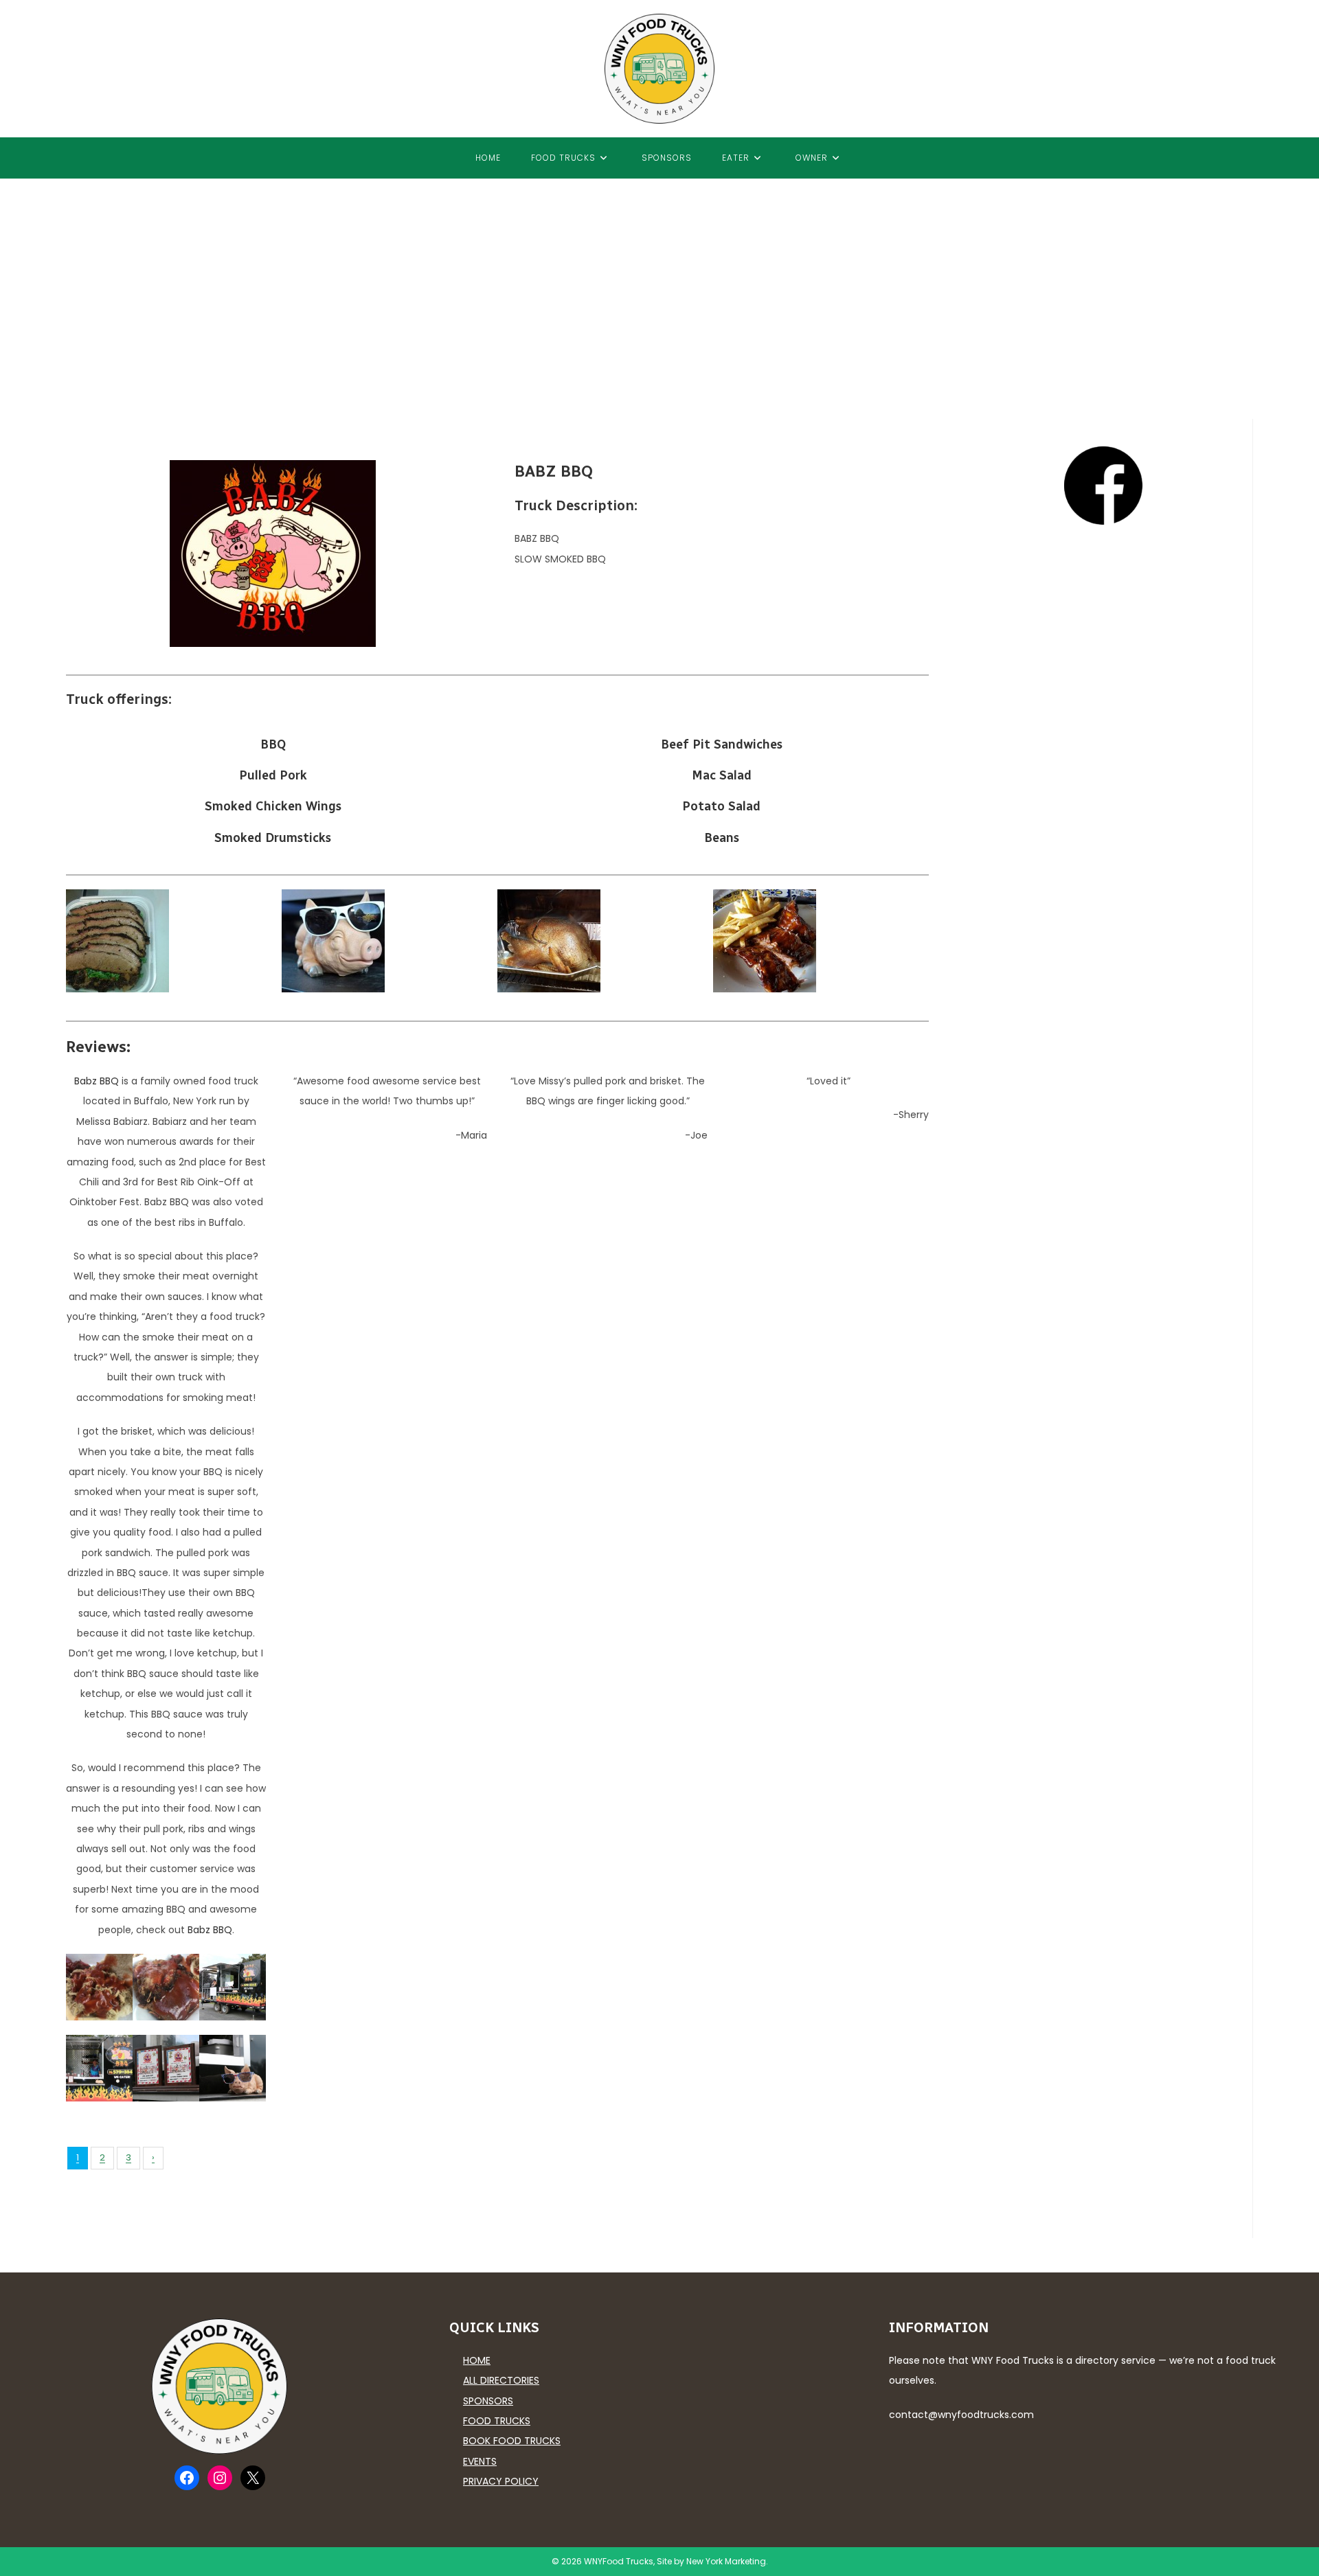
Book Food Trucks (512, 2441)
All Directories (501, 2380)
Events (480, 2461)
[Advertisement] (659, 282)
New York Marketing (726, 2561)
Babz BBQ (97, 1081)
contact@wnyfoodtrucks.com (961, 2415)
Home (477, 2360)
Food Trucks (497, 2421)
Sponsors (488, 2401)
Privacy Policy (501, 2481)
